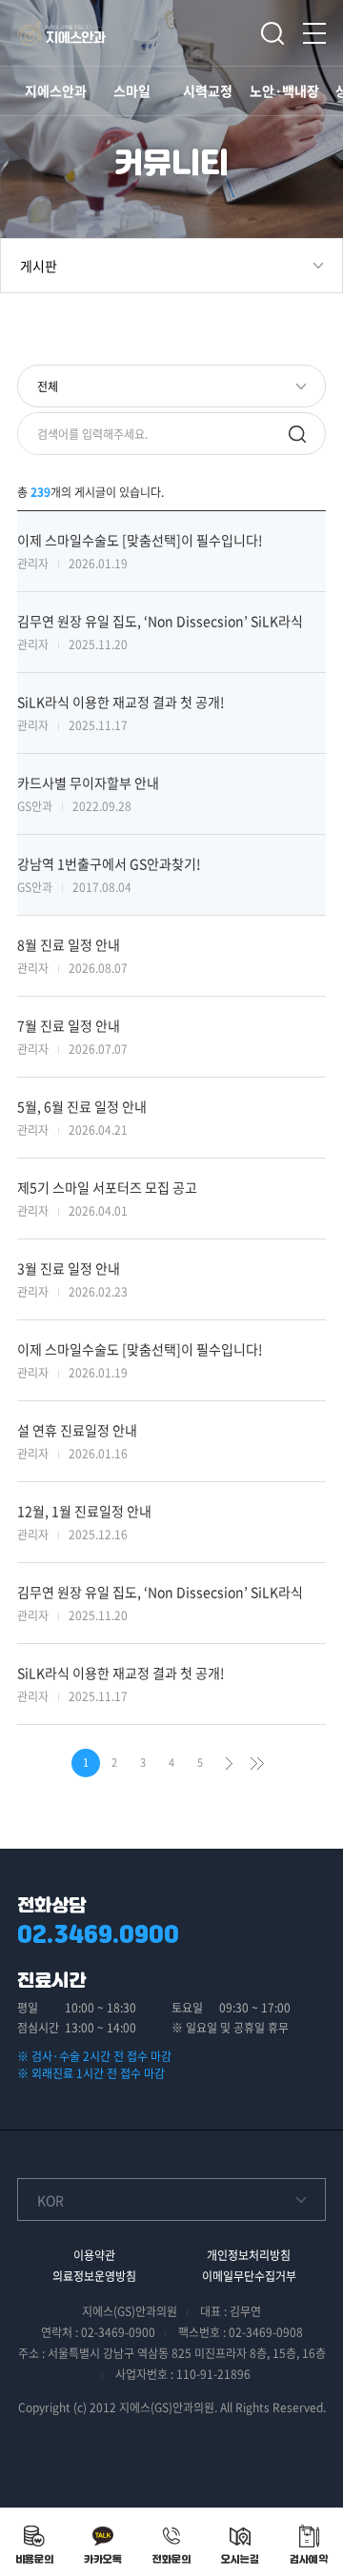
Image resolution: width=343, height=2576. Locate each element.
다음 (229, 1763)
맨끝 (257, 1763)
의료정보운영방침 (94, 2276)
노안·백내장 (284, 90)
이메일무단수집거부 (249, 2276)
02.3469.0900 (98, 1934)
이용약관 (94, 2255)
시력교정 (208, 90)
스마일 (132, 90)
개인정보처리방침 (249, 2255)
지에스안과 (56, 90)
